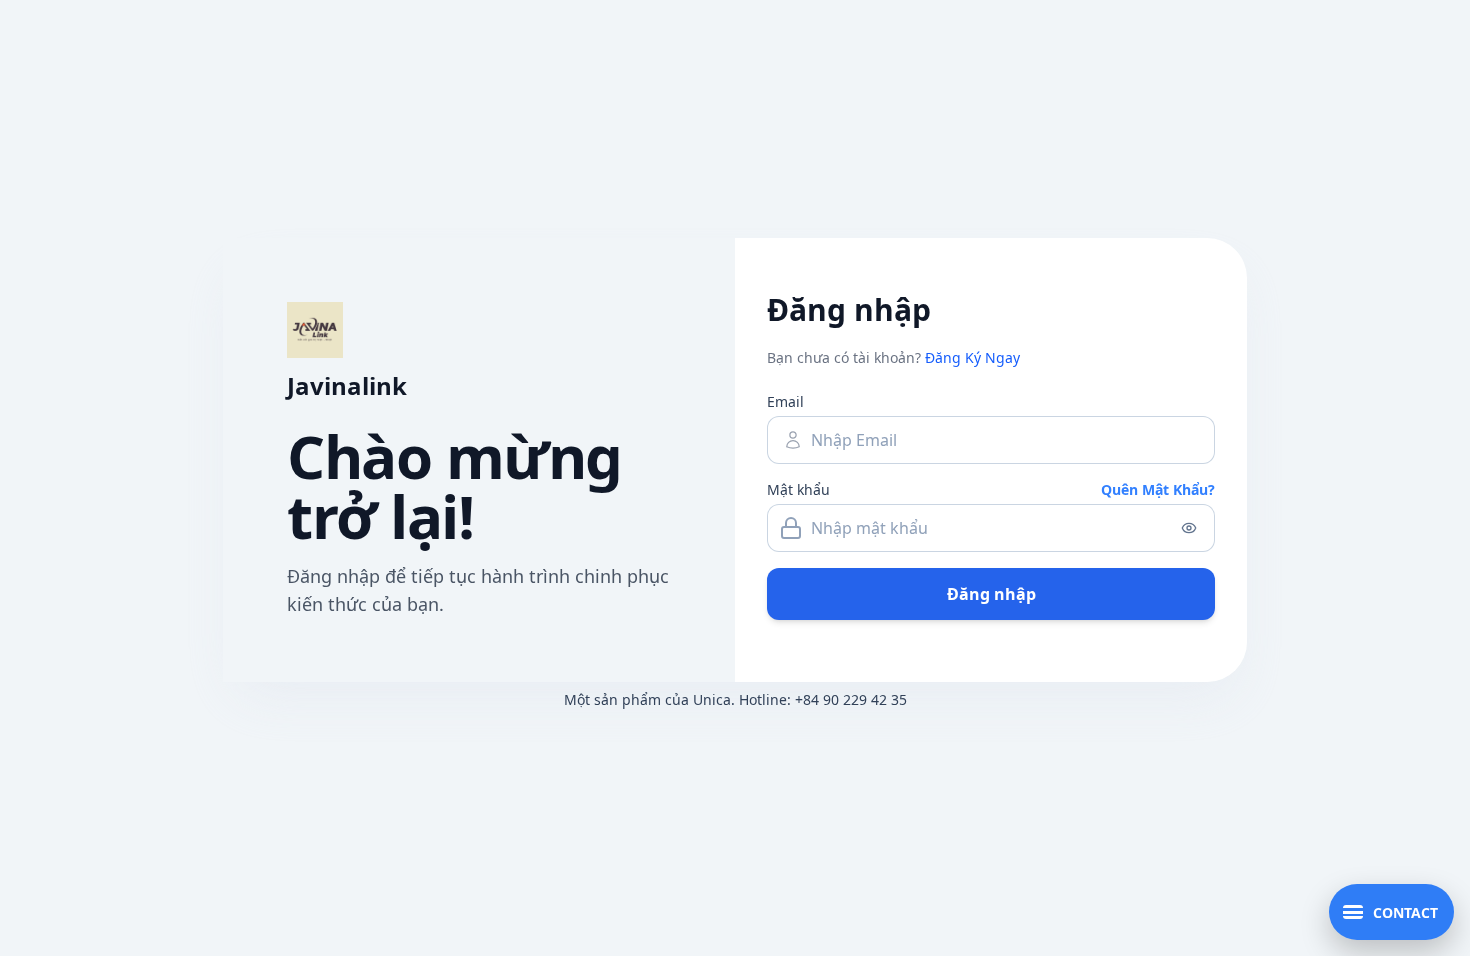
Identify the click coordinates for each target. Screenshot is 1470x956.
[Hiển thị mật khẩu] (1189, 528)
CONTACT (1405, 912)
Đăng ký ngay (972, 357)
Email (785, 401)
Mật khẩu (798, 489)
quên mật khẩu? (1158, 489)
